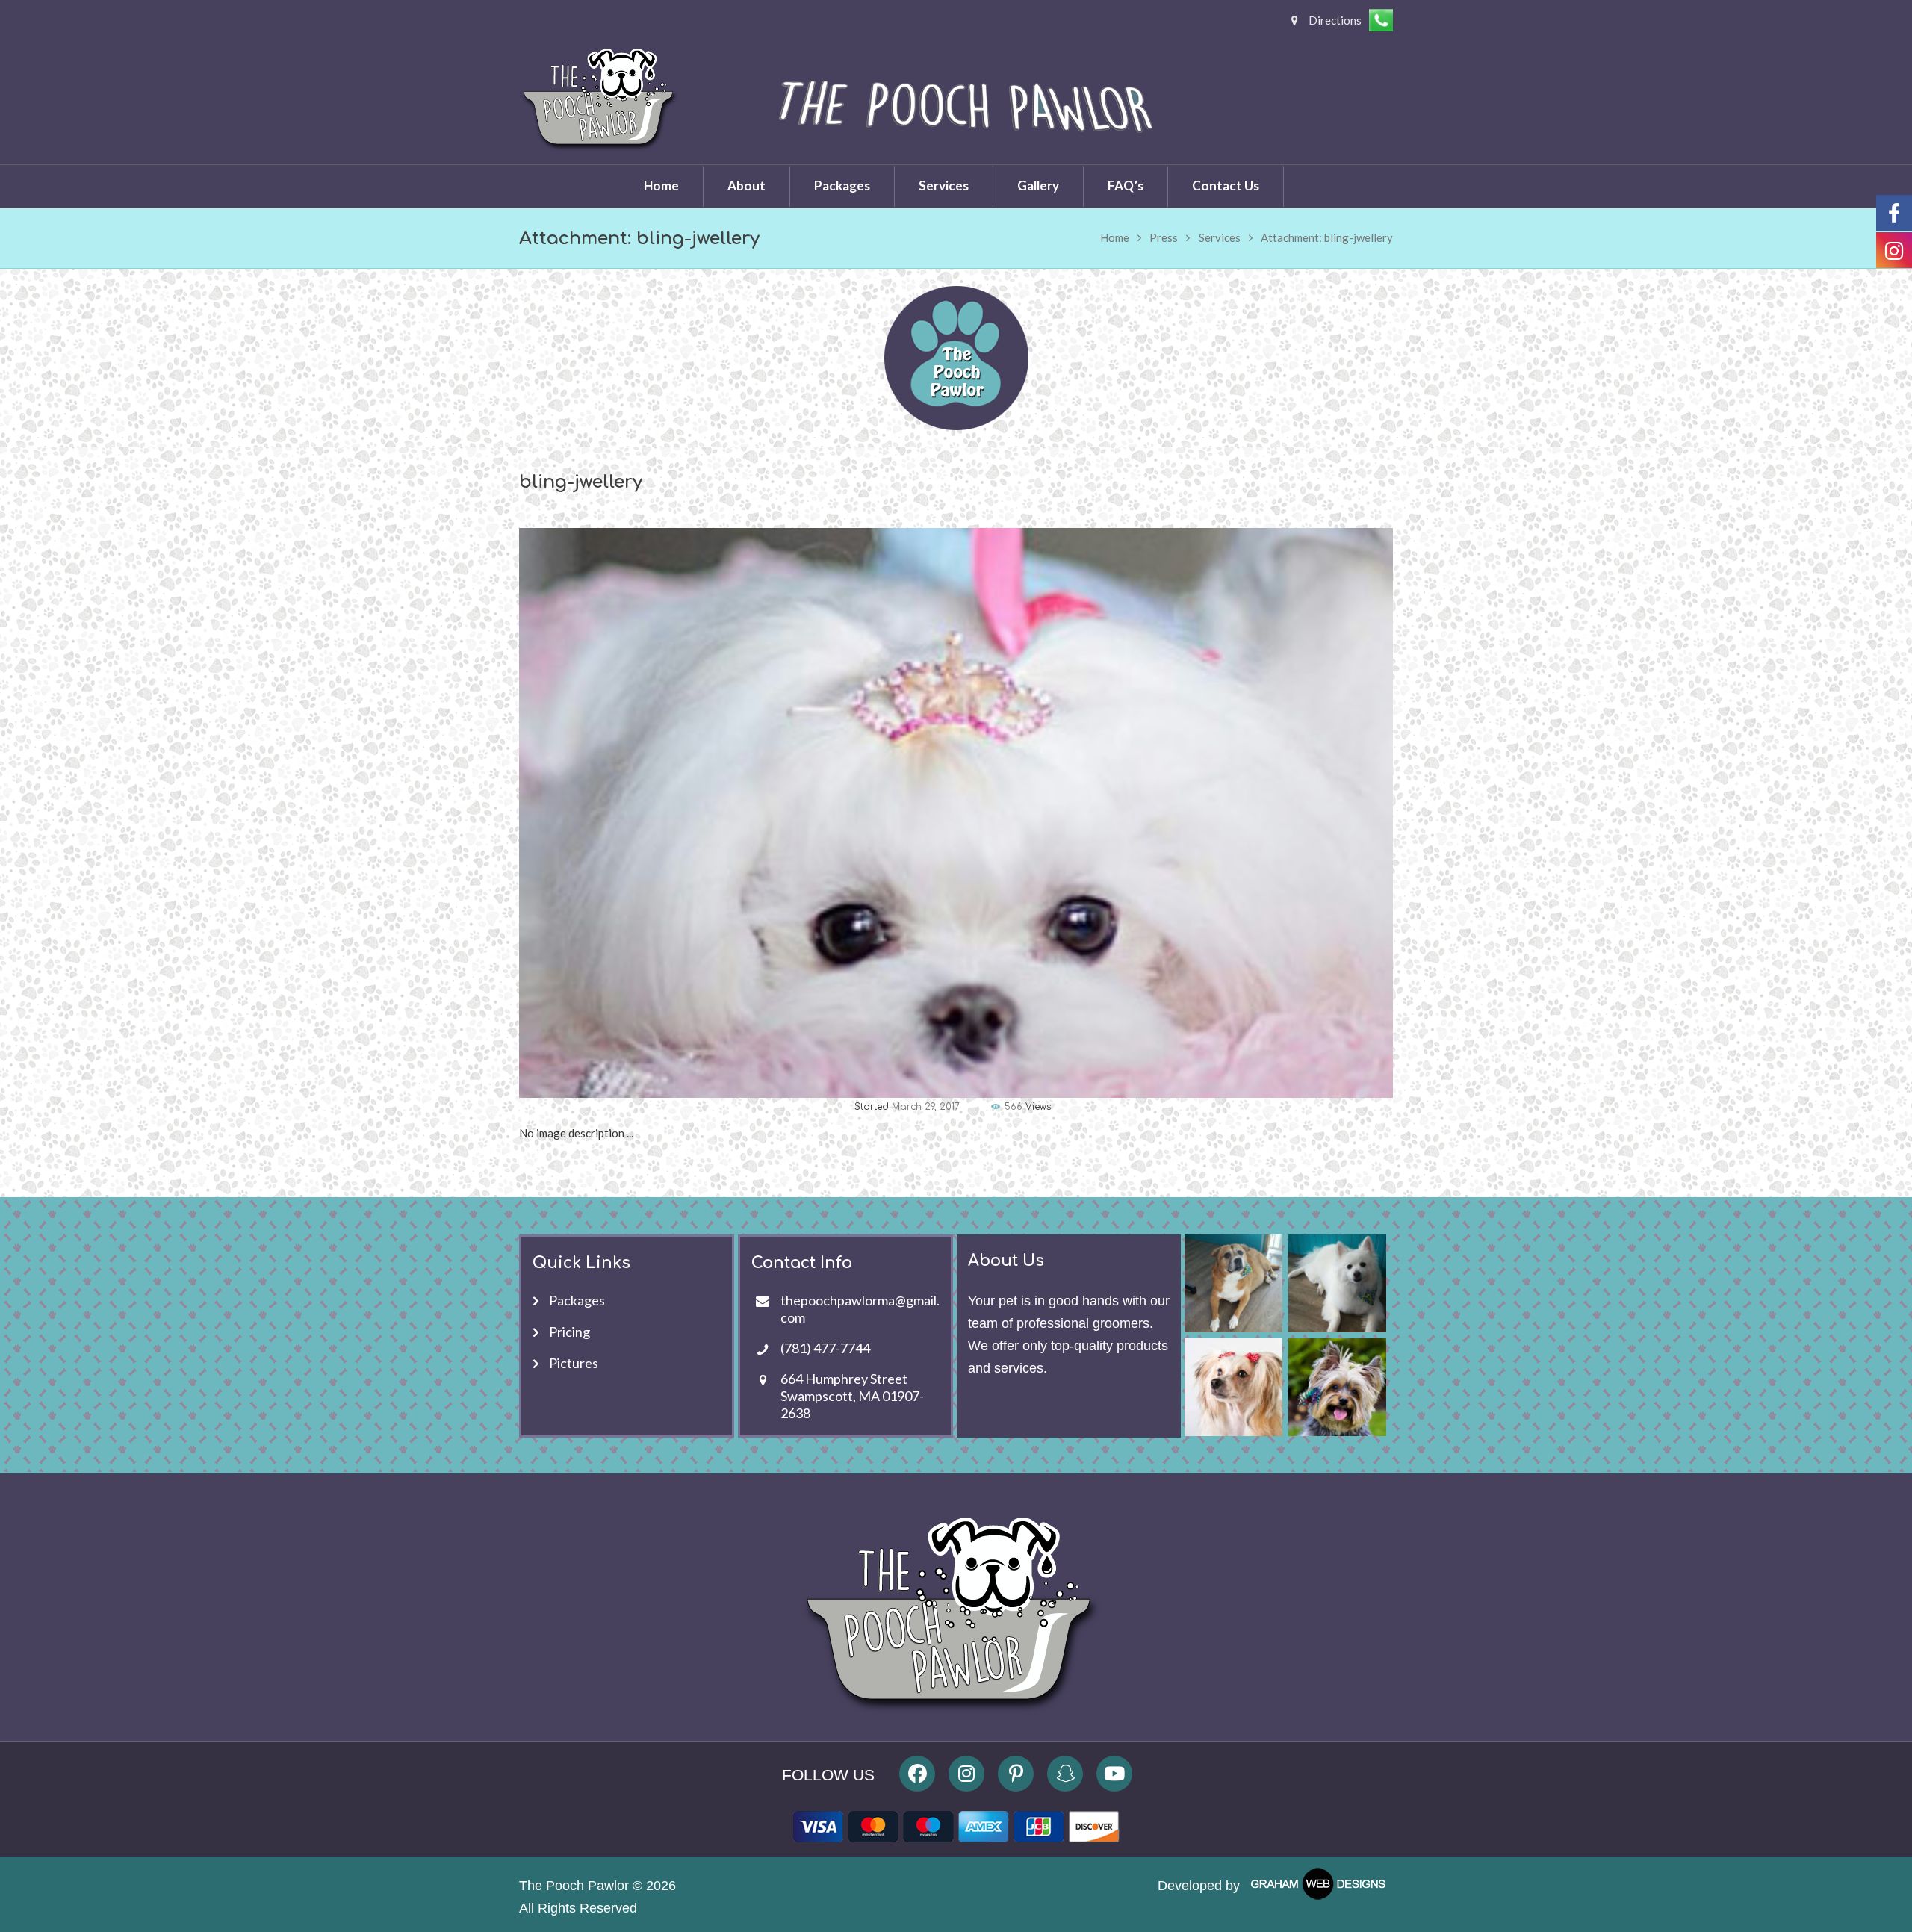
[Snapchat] (1065, 1774)
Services (1220, 237)
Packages (577, 1300)
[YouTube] (1114, 1774)
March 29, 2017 (926, 1107)
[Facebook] (917, 1774)
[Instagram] (966, 1774)
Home (1115, 237)
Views (1028, 1107)
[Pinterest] (1016, 1774)
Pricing (569, 1332)
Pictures (574, 1363)
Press (1164, 237)
